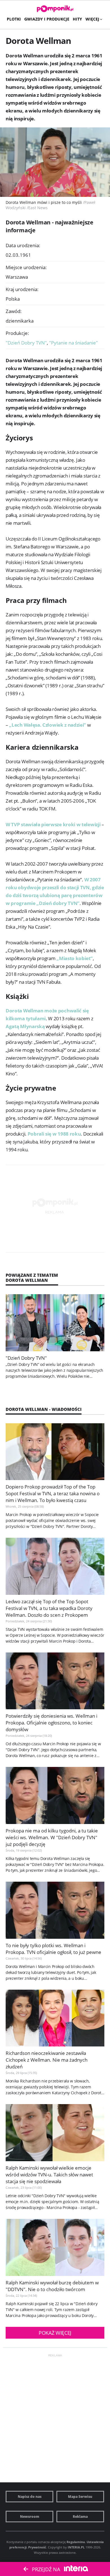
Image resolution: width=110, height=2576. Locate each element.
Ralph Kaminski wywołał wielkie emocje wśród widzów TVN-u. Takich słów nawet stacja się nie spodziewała (49, 2175)
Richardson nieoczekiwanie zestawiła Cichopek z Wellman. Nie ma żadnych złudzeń (47, 2060)
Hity (77, 19)
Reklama (80, 2517)
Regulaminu (76, 2542)
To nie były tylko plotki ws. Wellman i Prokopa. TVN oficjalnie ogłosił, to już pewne (53, 1949)
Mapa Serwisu (80, 2497)
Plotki (14, 19)
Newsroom (30, 2517)
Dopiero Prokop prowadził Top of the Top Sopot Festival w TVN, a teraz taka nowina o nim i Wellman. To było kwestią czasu (53, 1493)
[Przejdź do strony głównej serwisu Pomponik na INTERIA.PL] (55, 9)
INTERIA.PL (76, 2547)
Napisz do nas (30, 2497)
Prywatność (37, 2547)
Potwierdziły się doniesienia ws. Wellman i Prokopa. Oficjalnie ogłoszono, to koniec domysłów (51, 1723)
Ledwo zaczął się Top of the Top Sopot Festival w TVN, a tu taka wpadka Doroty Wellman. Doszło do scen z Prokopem (49, 1608)
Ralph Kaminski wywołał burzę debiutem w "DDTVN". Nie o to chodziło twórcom (52, 2286)
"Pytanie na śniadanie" (73, 343)
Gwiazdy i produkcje (47, 19)
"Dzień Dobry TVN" (27, 343)
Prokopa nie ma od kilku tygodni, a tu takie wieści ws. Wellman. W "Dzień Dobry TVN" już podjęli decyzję (52, 1837)
